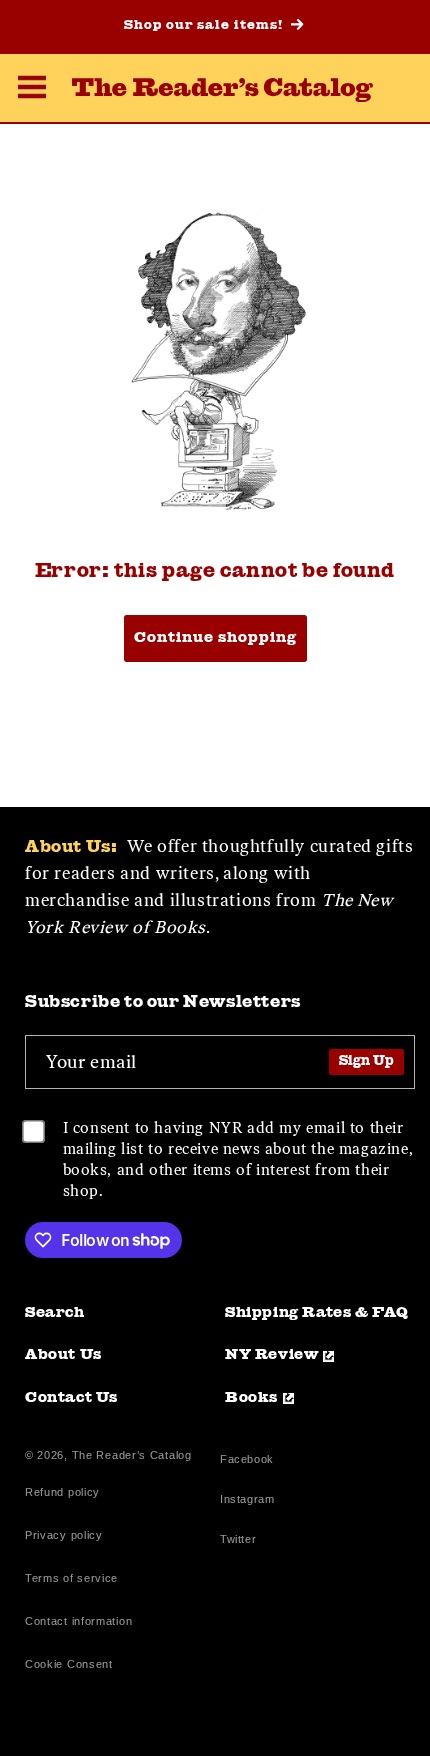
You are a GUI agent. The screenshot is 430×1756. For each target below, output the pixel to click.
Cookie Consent (69, 1664)
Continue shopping (215, 638)
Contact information (78, 1621)
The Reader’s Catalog (132, 1455)
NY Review (271, 1355)
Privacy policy (64, 1535)
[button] (32, 90)
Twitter (242, 1541)
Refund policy (62, 1492)
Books (251, 1398)
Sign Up (366, 1061)
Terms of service (71, 1578)
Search (55, 1313)
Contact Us (71, 1398)
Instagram (247, 1501)
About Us (63, 1355)
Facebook (247, 1461)
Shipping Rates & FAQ (317, 1313)
